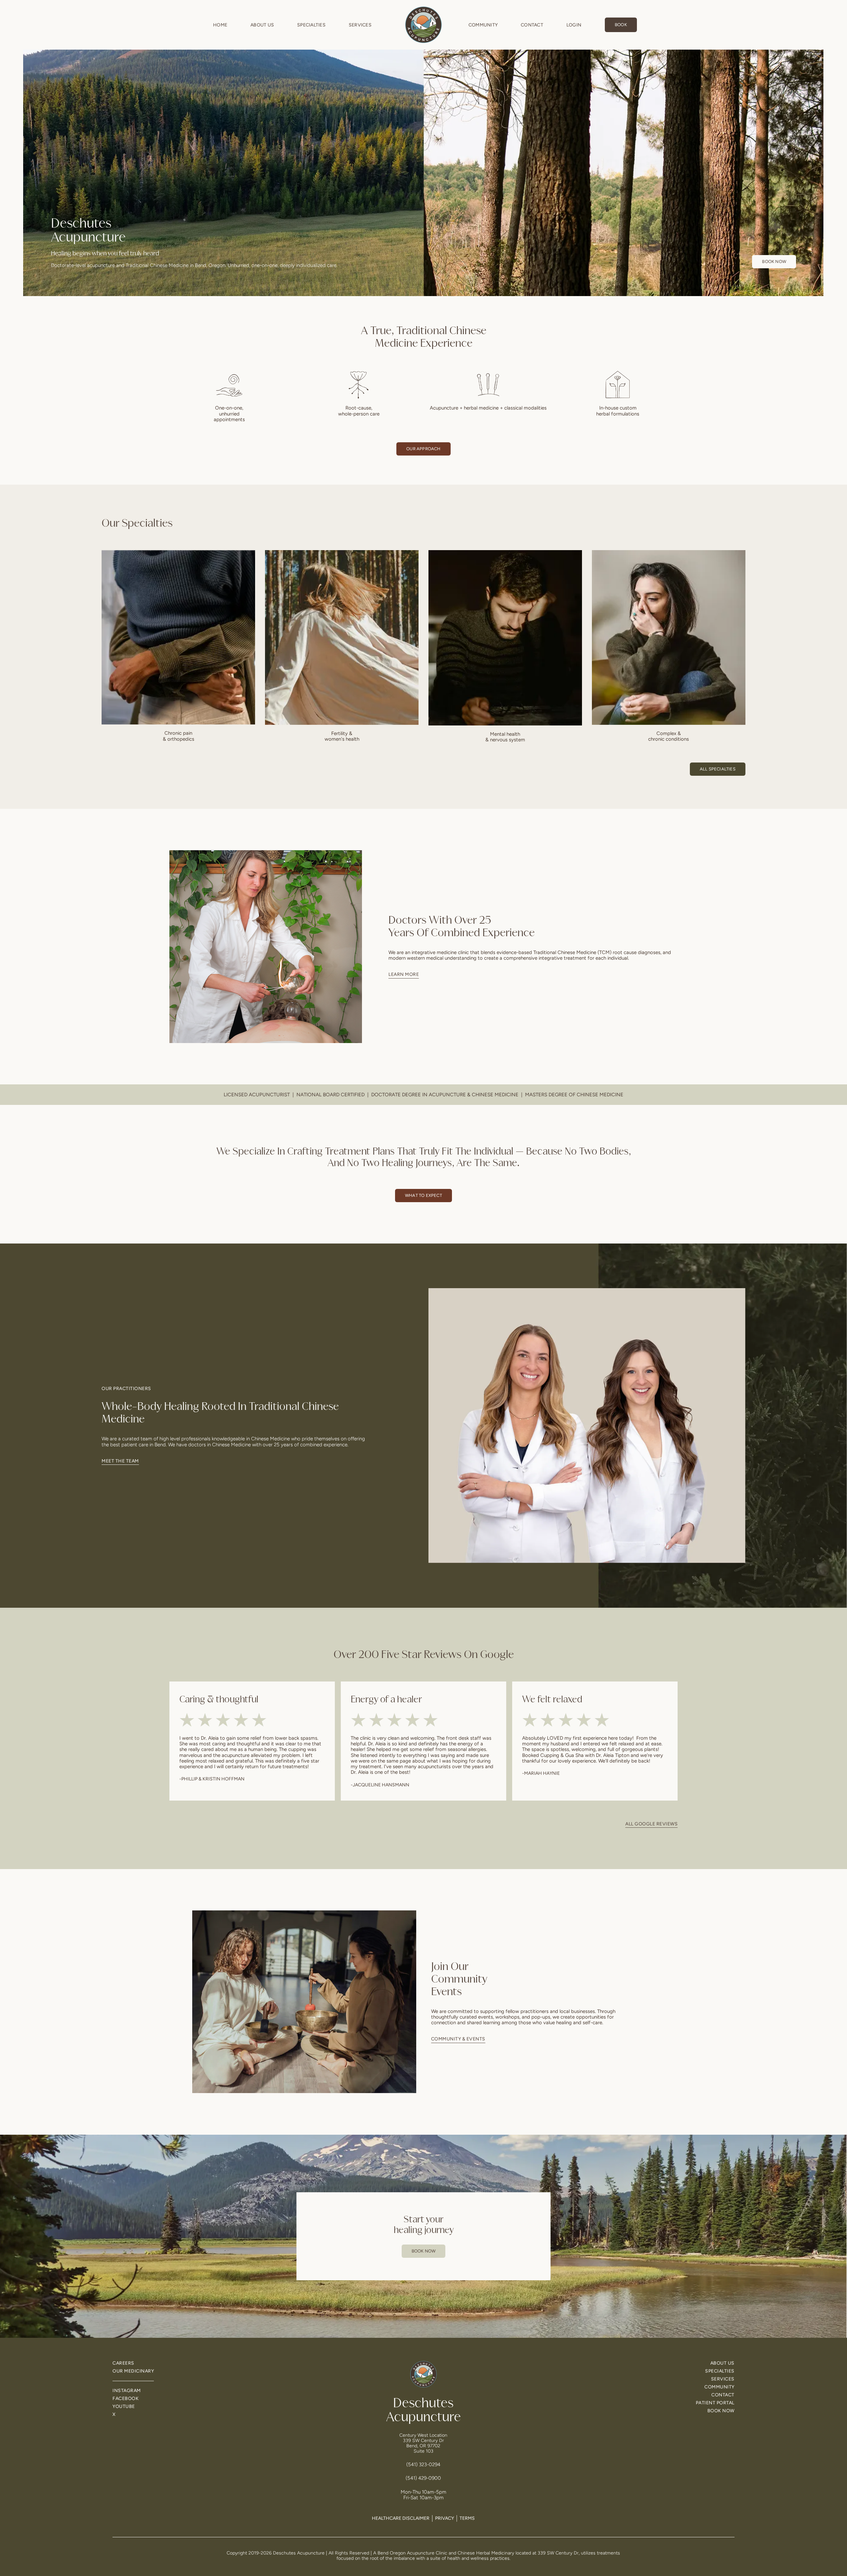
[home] (423, 25)
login (574, 25)
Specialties (311, 25)
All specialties (718, 769)
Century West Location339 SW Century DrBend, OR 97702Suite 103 (423, 2443)
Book (621, 25)
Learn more (404, 974)
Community (483, 25)
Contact (532, 25)
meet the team (120, 1461)
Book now (774, 262)
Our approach (423, 449)
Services (360, 25)
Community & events (458, 2039)
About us (262, 25)
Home (220, 25)
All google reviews (651, 1824)
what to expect (423, 1195)
